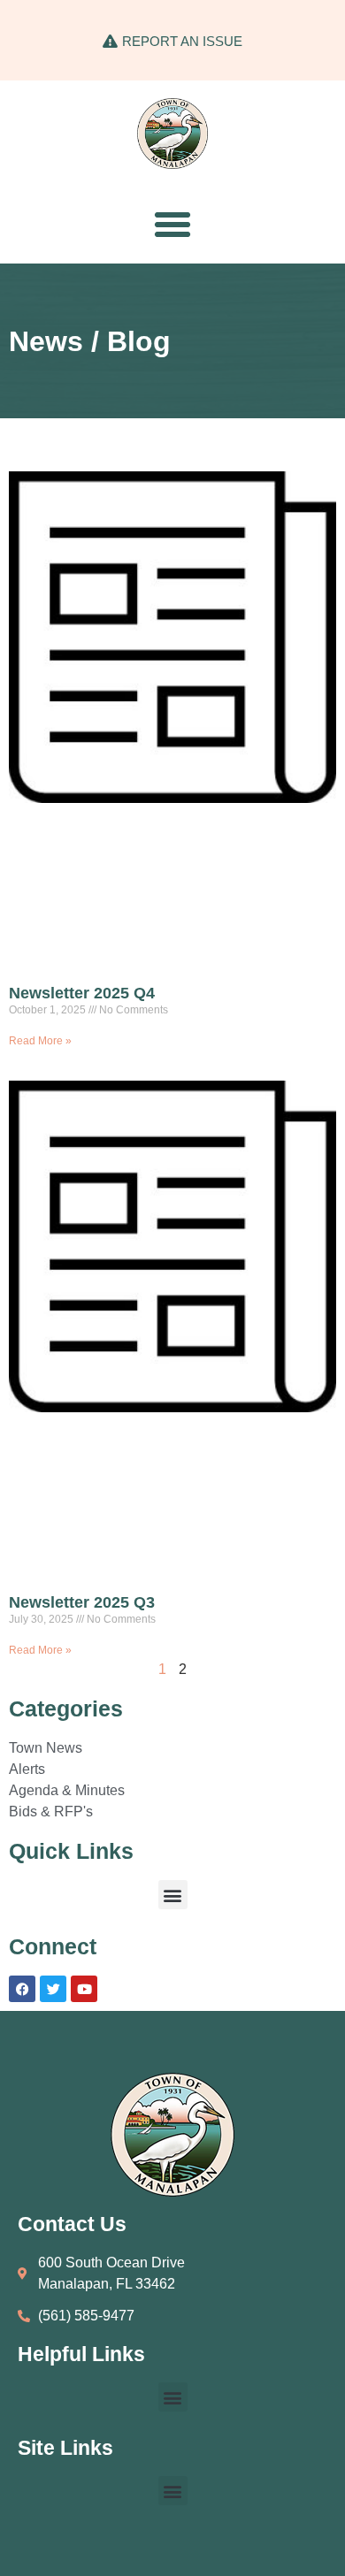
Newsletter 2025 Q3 (82, 1602)
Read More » (40, 1041)
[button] (172, 225)
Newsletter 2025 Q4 (82, 993)
